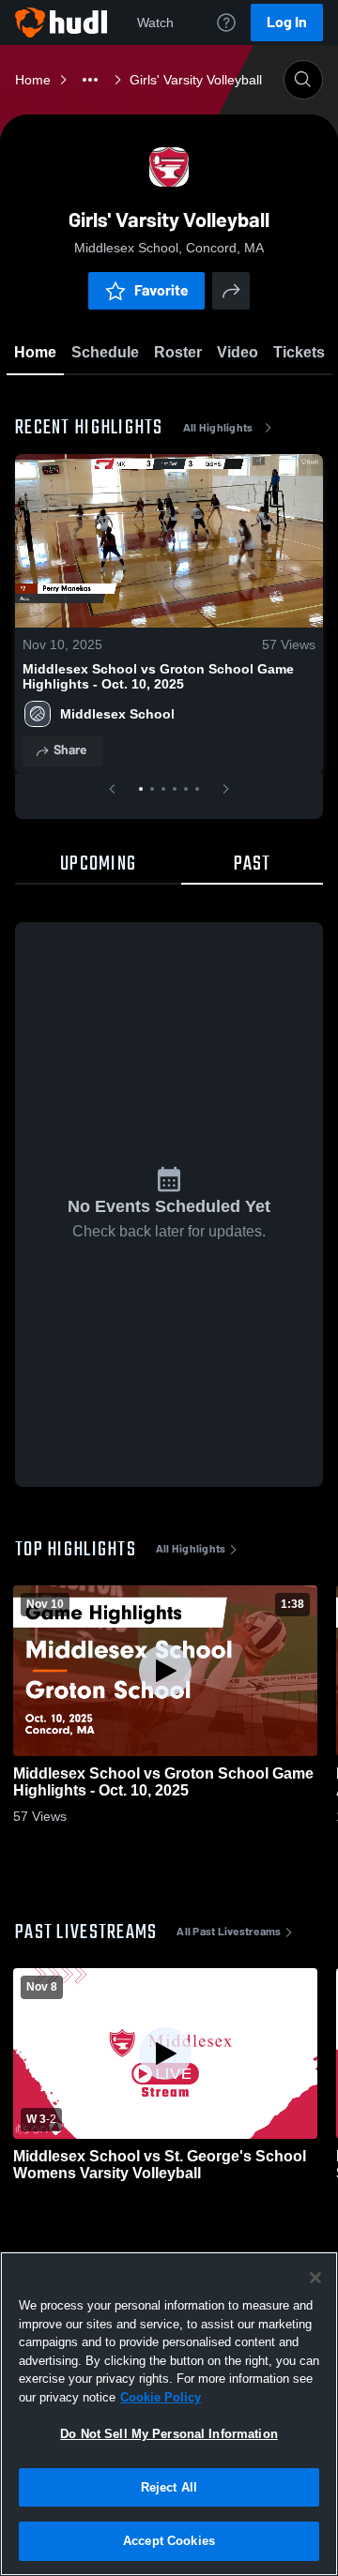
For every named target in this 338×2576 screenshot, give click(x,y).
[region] (169, 2414)
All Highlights (218, 428)
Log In (287, 22)
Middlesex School (117, 714)
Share (70, 750)
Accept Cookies (169, 2541)
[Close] (315, 2278)
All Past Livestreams (229, 1932)
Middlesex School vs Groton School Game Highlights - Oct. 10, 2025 (158, 676)
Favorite (161, 290)
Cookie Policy (161, 2397)
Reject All (169, 2487)
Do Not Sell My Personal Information (169, 2434)
